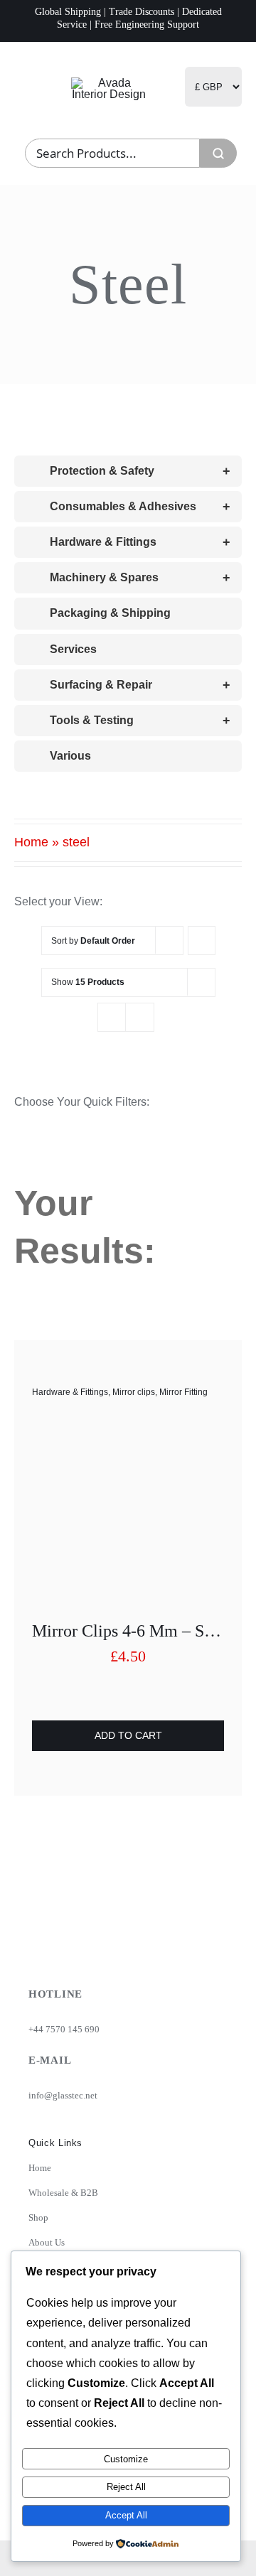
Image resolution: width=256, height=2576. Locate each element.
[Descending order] (202, 941)
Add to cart (128, 1735)
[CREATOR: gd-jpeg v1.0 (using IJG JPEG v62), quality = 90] (128, 1428)
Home (31, 842)
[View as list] (140, 1017)
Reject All (126, 2487)
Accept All (126, 2515)
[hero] (109, 83)
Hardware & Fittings (70, 1392)
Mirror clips (134, 1392)
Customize (126, 2459)
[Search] (218, 153)
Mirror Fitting (183, 1392)
